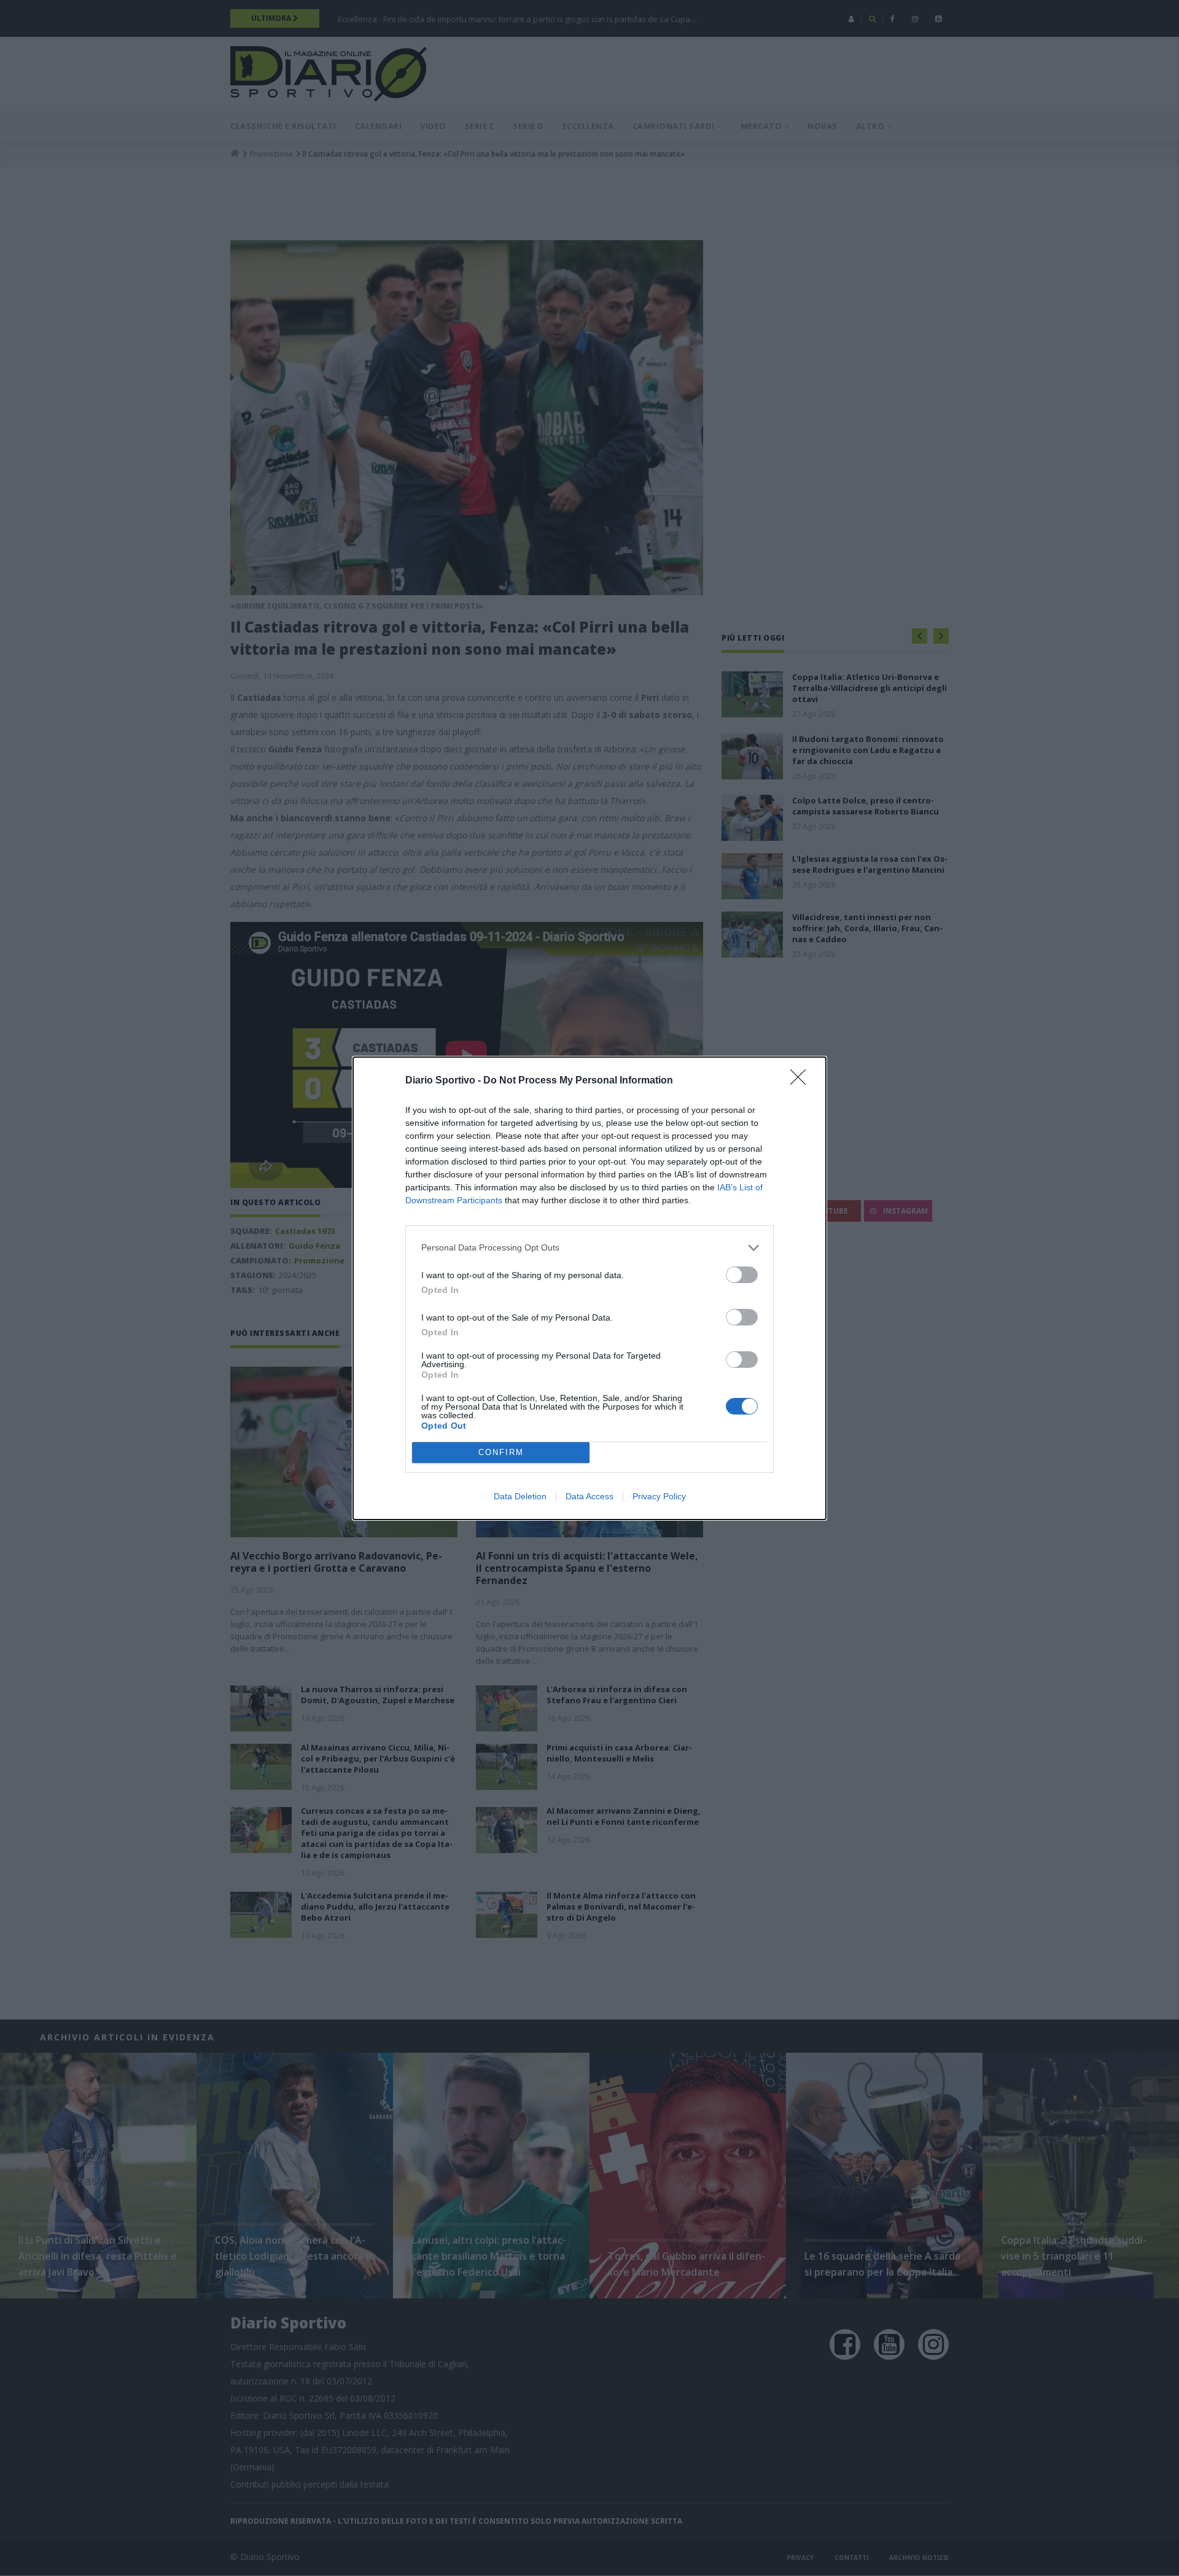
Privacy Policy (659, 1496)
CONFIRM (501, 1452)
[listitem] (589, 1248)
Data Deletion (520, 1496)
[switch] (742, 1275)
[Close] (802, 1081)
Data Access (589, 1496)
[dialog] (589, 1288)
